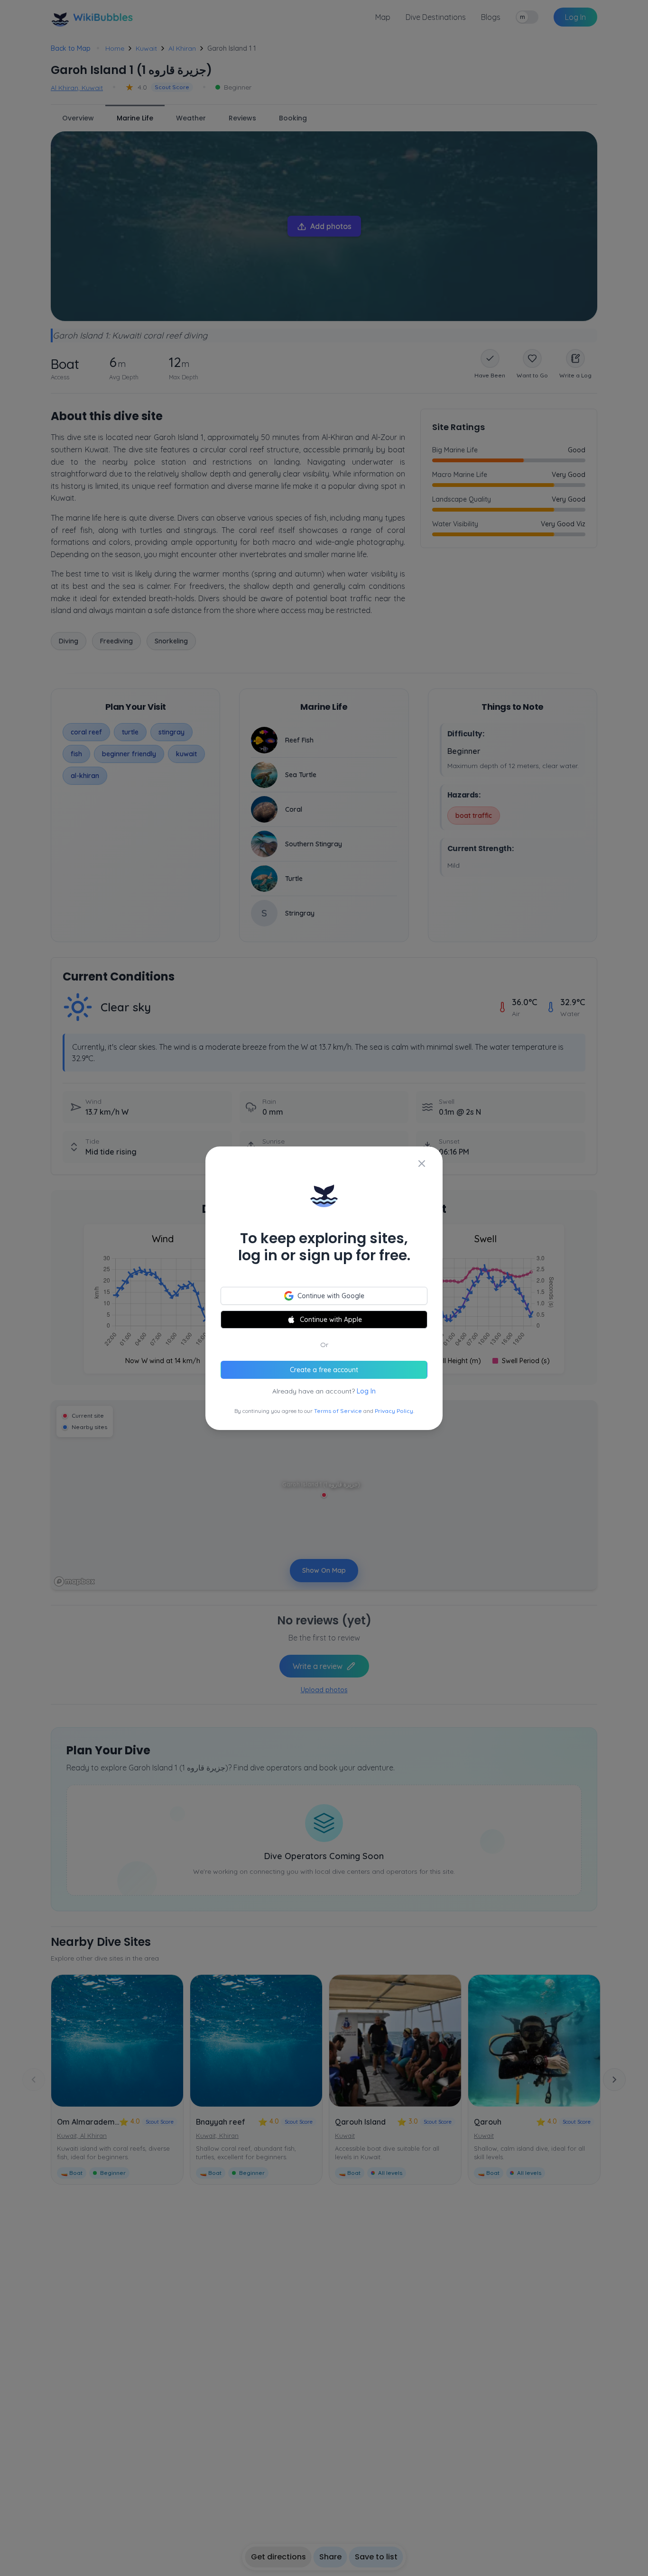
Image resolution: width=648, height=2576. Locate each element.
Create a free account (324, 1370)
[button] (324, 1288)
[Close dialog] (422, 1164)
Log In (366, 1391)
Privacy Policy (394, 1411)
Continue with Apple (331, 1320)
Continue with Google (331, 1296)
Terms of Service (338, 1411)
